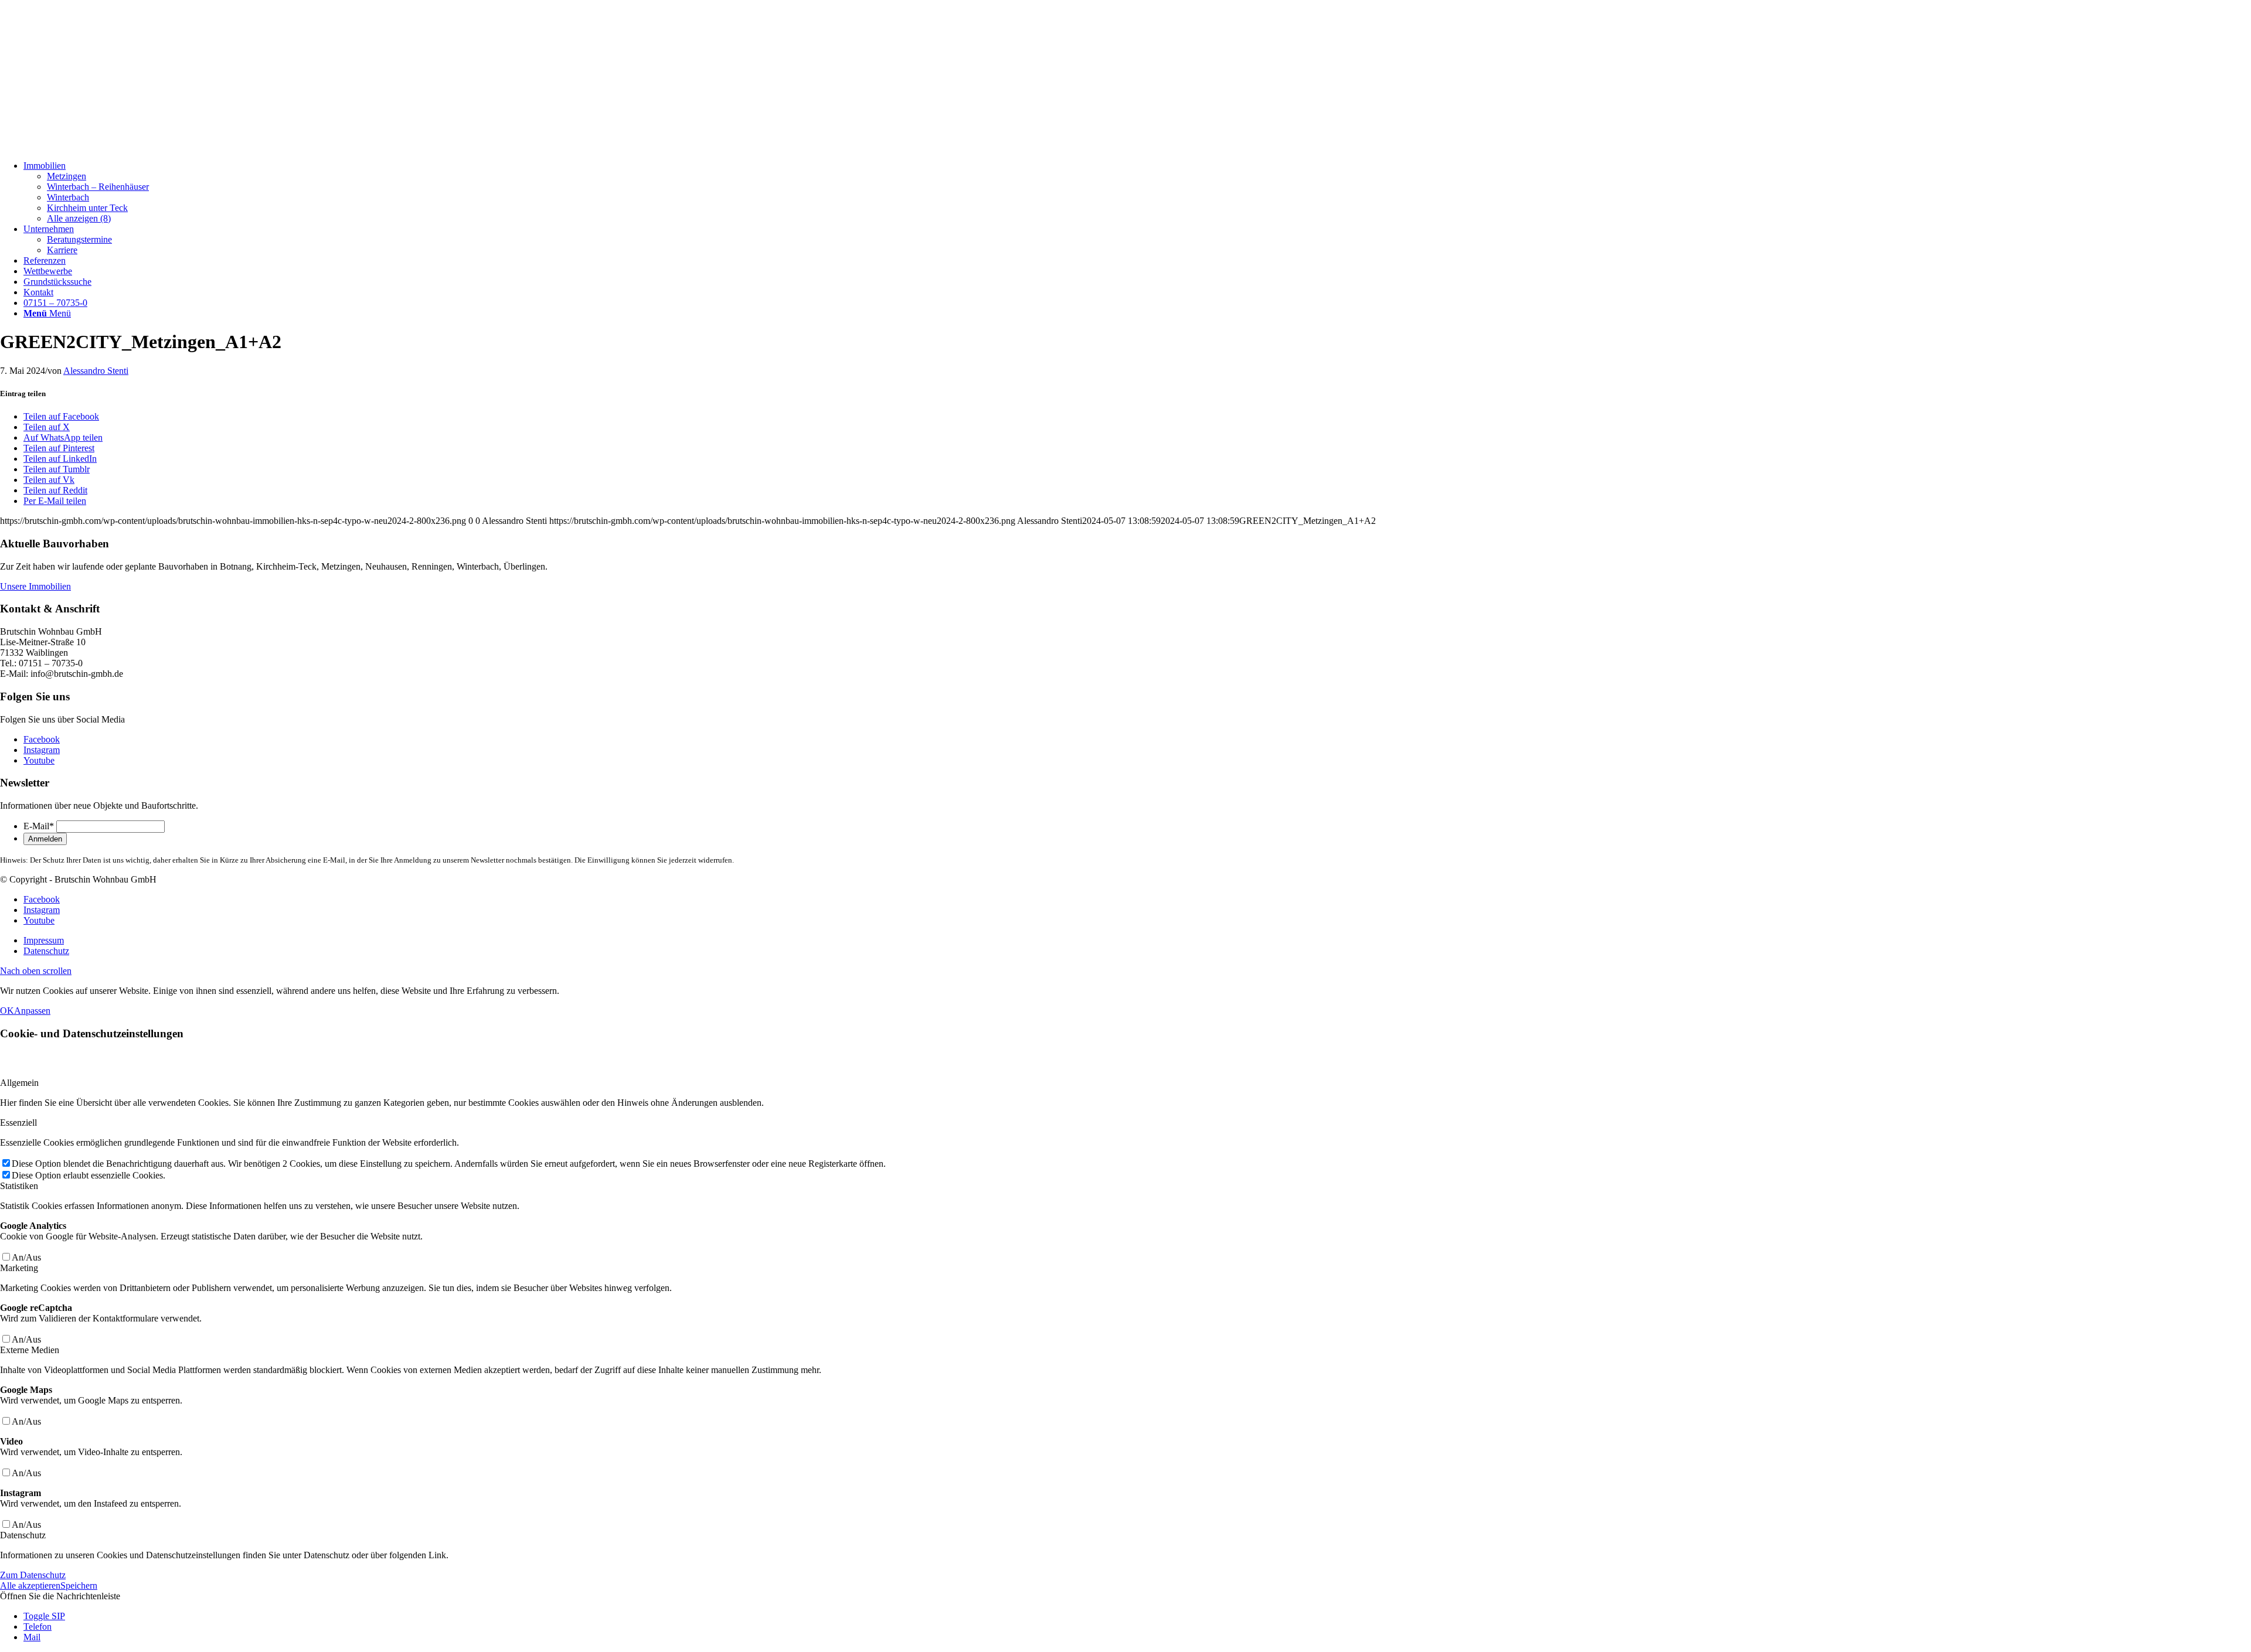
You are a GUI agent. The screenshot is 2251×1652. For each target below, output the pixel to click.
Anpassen (32, 1011)
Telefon (38, 1627)
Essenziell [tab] (18, 1123)
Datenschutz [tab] (23, 1535)
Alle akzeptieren (30, 1585)
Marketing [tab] (19, 1268)
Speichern (79, 1585)
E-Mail (39, 826)
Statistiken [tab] (19, 1186)
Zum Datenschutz (33, 1575)
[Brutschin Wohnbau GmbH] (88, 146)
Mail (32, 1637)
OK (7, 1011)
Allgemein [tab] (19, 1083)
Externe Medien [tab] (30, 1350)
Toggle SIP (44, 1616)
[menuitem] (1137, 192)
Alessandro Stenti (96, 371)
